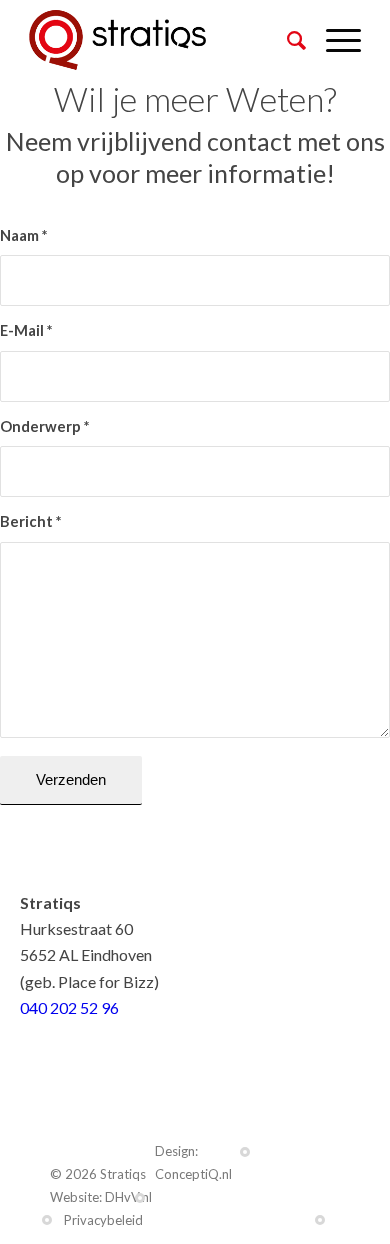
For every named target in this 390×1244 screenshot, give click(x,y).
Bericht (30, 521)
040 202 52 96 (69, 1007)
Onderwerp (44, 426)
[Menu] (333, 40)
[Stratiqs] (161, 40)
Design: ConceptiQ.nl (193, 1162)
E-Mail (26, 330)
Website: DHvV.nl (101, 1197)
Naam (23, 235)
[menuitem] (286, 40)
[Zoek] (286, 40)
